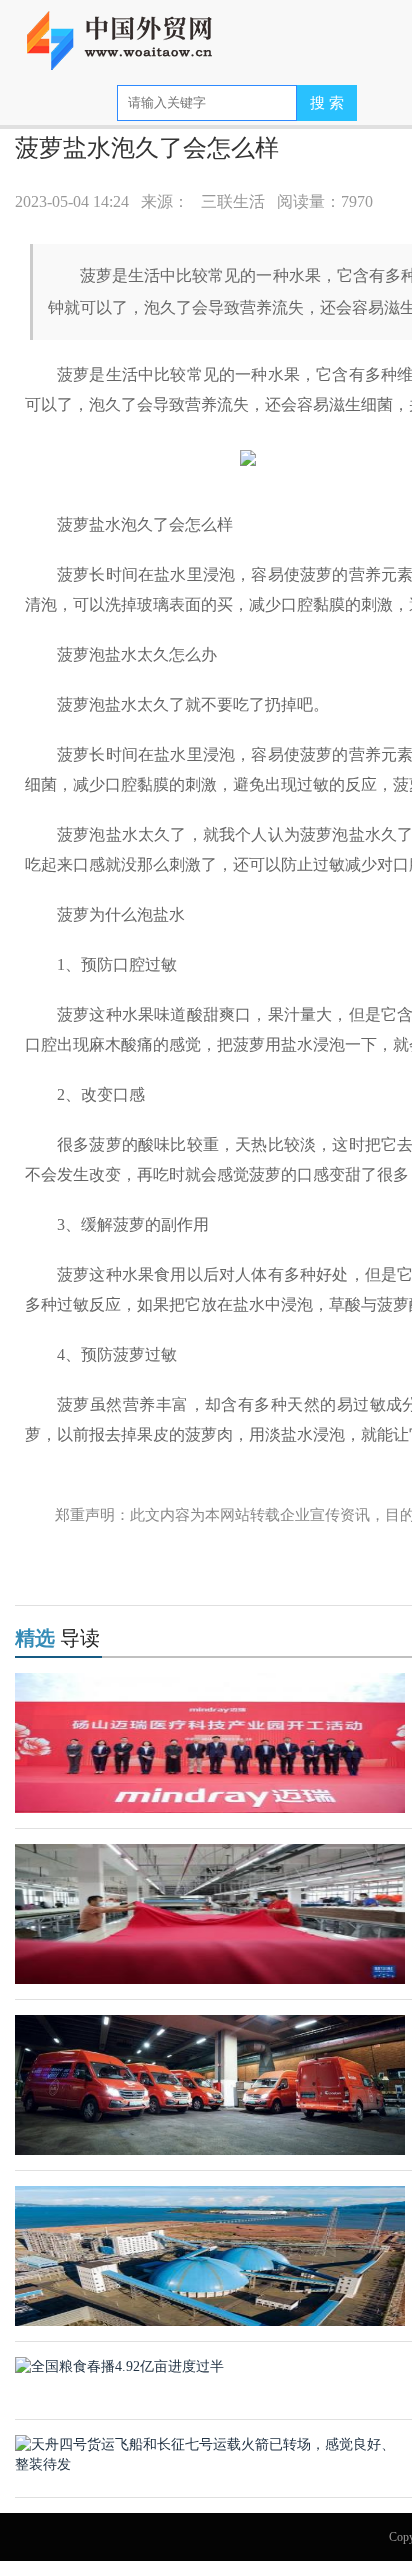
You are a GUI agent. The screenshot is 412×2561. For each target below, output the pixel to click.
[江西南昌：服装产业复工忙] (210, 1912)
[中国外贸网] (132, 32)
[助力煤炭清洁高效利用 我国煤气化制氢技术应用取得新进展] (210, 2254)
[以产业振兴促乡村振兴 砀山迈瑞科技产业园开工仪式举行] (210, 1741)
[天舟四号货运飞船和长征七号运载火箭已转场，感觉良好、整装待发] (210, 2453)
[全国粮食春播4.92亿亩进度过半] (119, 2365)
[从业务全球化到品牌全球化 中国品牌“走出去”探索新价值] (210, 2083)
